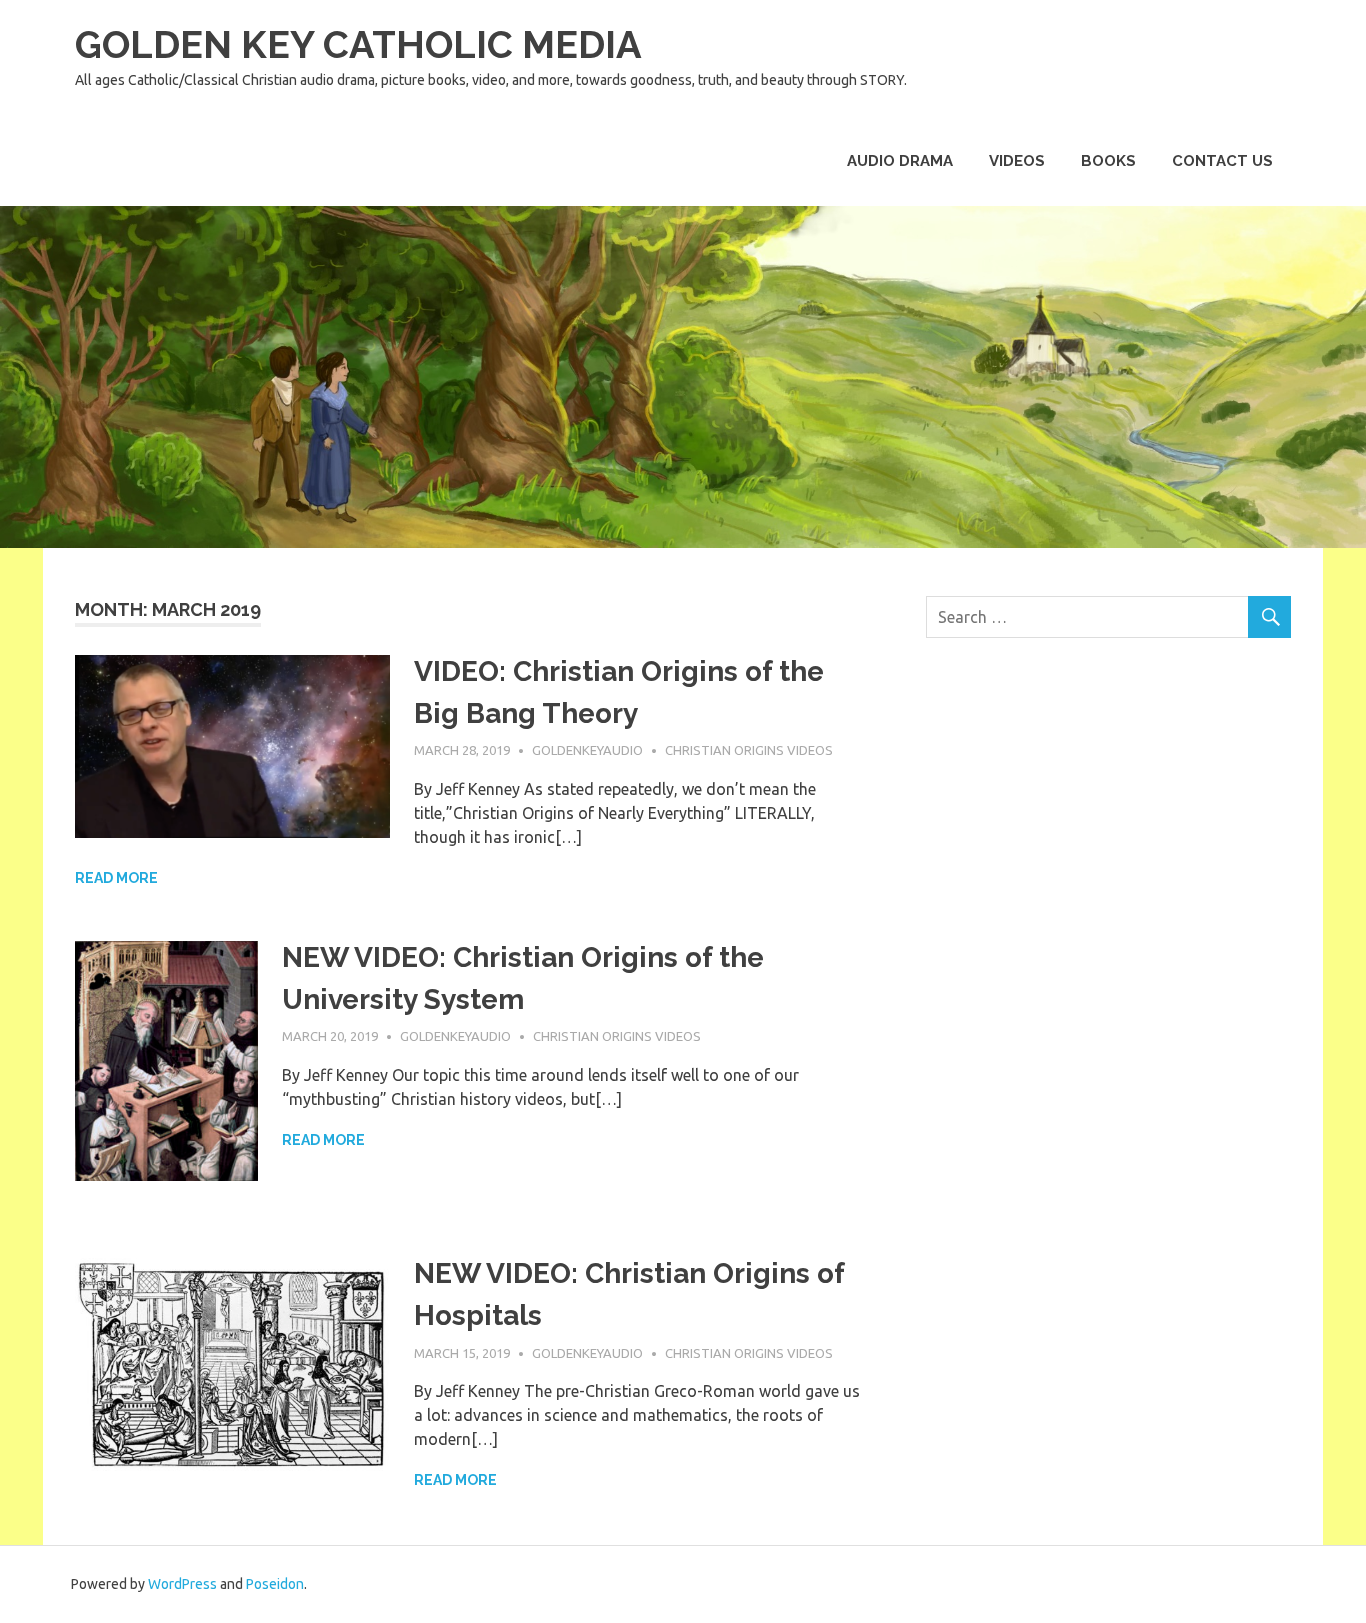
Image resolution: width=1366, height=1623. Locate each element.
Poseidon (275, 1584)
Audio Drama (900, 161)
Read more (116, 878)
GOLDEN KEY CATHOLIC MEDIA (358, 44)
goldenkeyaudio (587, 750)
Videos (1017, 161)
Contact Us (1222, 161)
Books (1108, 161)
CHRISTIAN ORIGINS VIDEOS (749, 750)
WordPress (182, 1584)
